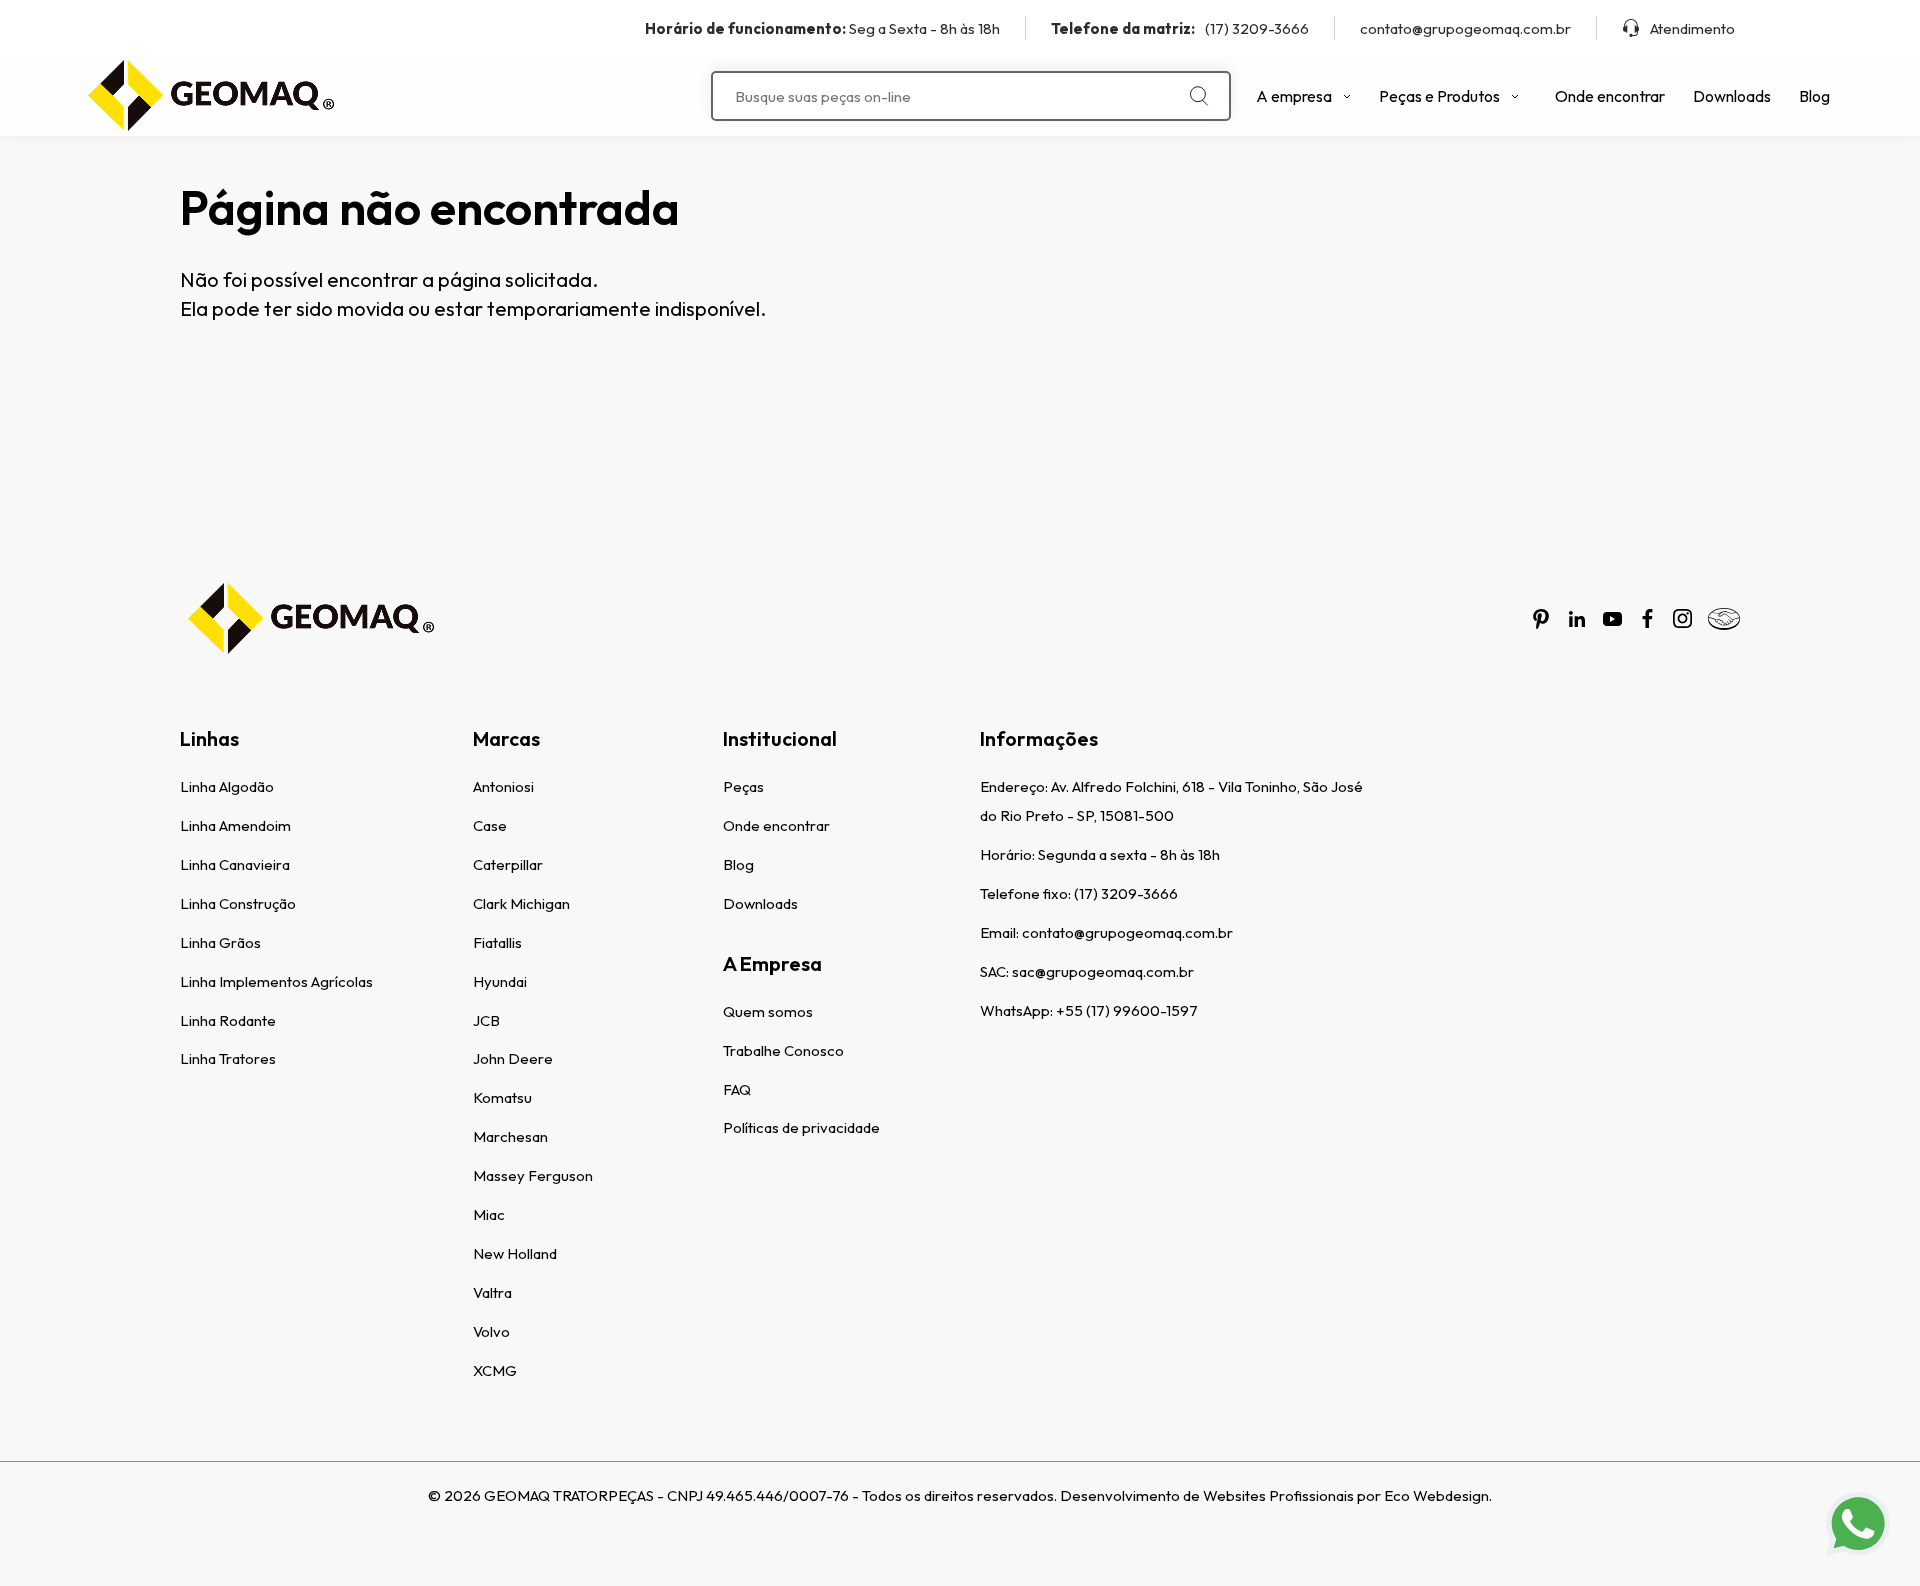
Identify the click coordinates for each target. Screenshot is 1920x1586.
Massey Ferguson (533, 1175)
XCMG (495, 1370)
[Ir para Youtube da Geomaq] (1612, 619)
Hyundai (500, 981)
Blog (1814, 96)
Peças (743, 786)
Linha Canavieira (235, 864)
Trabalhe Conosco (783, 1050)
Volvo (491, 1331)
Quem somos (768, 1011)
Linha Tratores (228, 1058)
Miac (489, 1214)
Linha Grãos (220, 942)
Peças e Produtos (1439, 96)
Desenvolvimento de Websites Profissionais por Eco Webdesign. (1276, 1495)
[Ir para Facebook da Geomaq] (1647, 618)
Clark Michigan (521, 903)
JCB (486, 1020)
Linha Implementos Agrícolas (276, 981)
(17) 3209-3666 (1180, 28)
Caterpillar (508, 864)
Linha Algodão (227, 786)
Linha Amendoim (235, 825)
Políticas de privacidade (801, 1127)
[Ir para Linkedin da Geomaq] (1577, 619)
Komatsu (502, 1097)
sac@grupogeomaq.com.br (1103, 971)
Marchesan (510, 1136)
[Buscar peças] (1199, 96)
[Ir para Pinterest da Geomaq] (1541, 619)
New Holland (515, 1253)
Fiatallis (497, 942)
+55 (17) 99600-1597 (1127, 1010)
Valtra (492, 1292)
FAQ (737, 1089)
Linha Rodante (228, 1020)
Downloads (1732, 96)
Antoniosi (503, 786)
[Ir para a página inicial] (210, 96)
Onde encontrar (1610, 96)
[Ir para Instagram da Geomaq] (1682, 618)
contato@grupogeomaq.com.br (1465, 28)
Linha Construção (238, 903)
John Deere (513, 1058)
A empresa (1294, 96)
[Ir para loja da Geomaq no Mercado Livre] (1724, 619)
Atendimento (1692, 28)
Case (490, 825)
